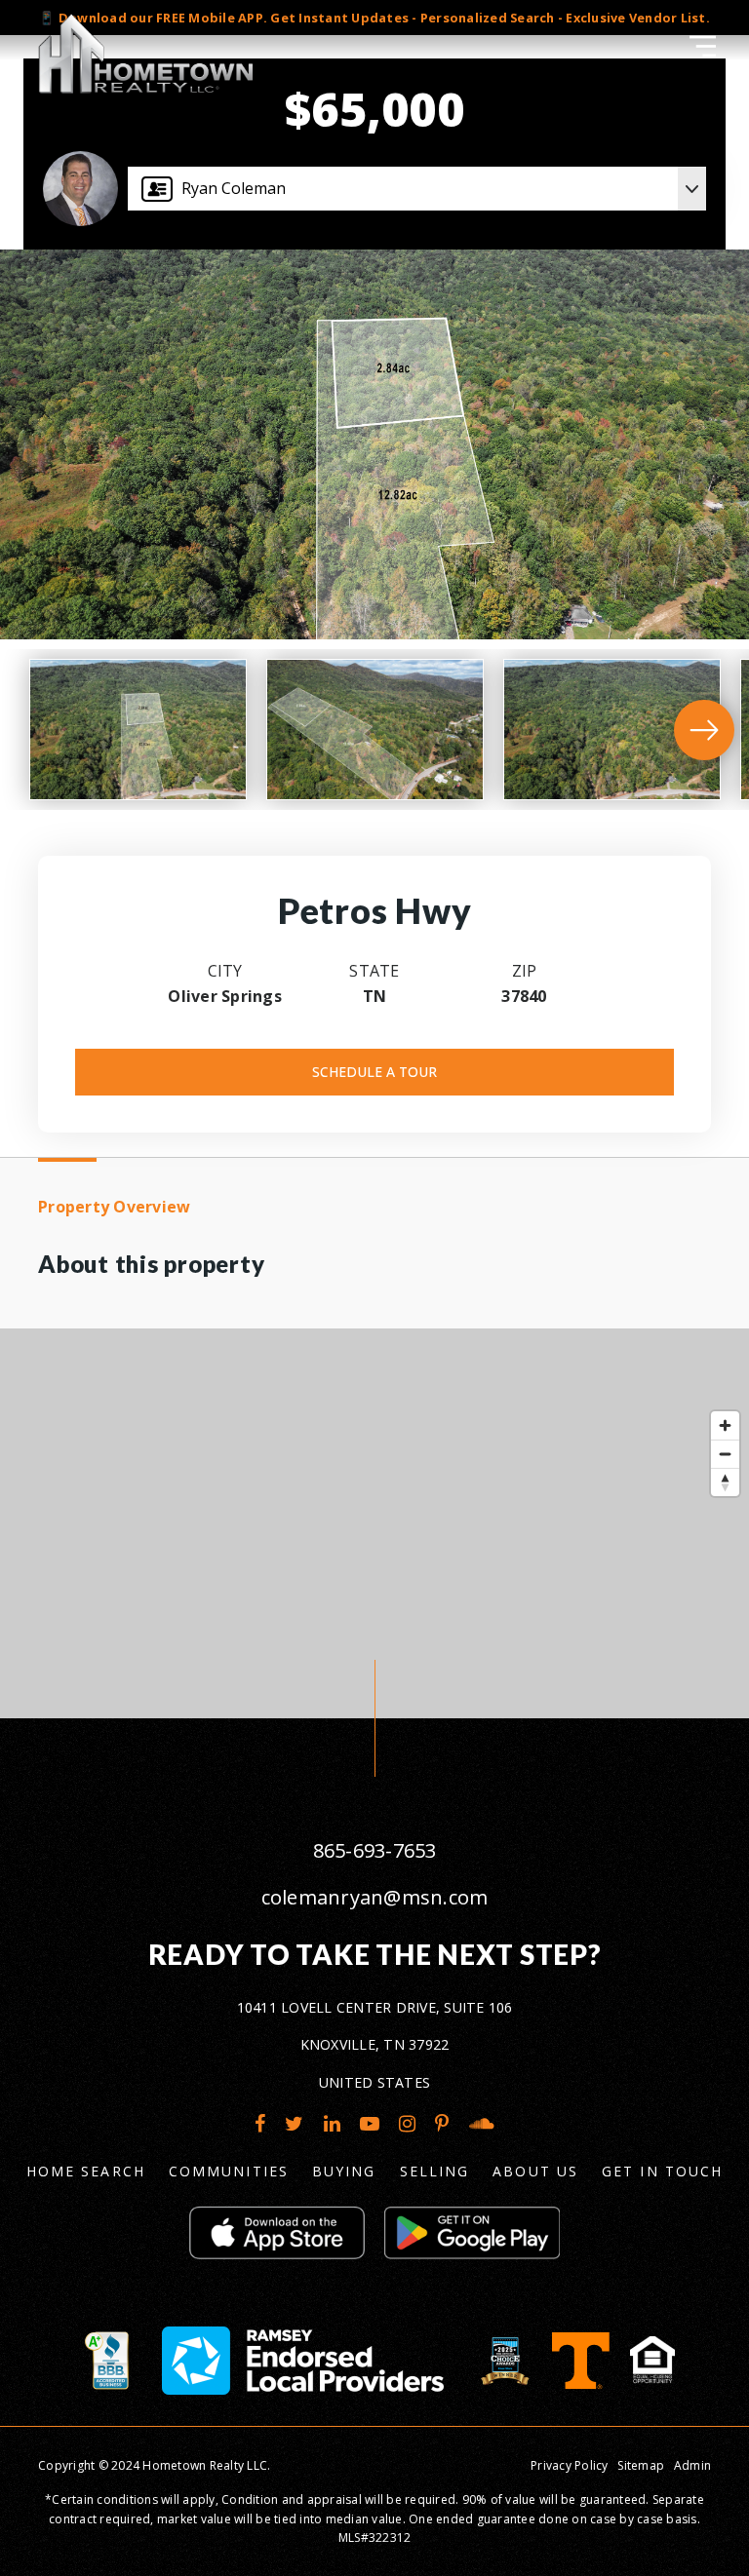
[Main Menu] (703, 46)
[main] (374, 859)
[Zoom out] (725, 1454)
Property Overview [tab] (114, 1207)
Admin (692, 2465)
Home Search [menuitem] (86, 2171)
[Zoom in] (725, 1425)
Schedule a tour (374, 1072)
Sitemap (641, 2465)
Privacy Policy (570, 2465)
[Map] (374, 1523)
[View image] (138, 730)
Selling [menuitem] (435, 2171)
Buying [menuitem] (344, 2171)
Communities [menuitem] (229, 2171)
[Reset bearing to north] (725, 1482)
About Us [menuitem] (535, 2171)
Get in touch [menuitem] (662, 2171)
